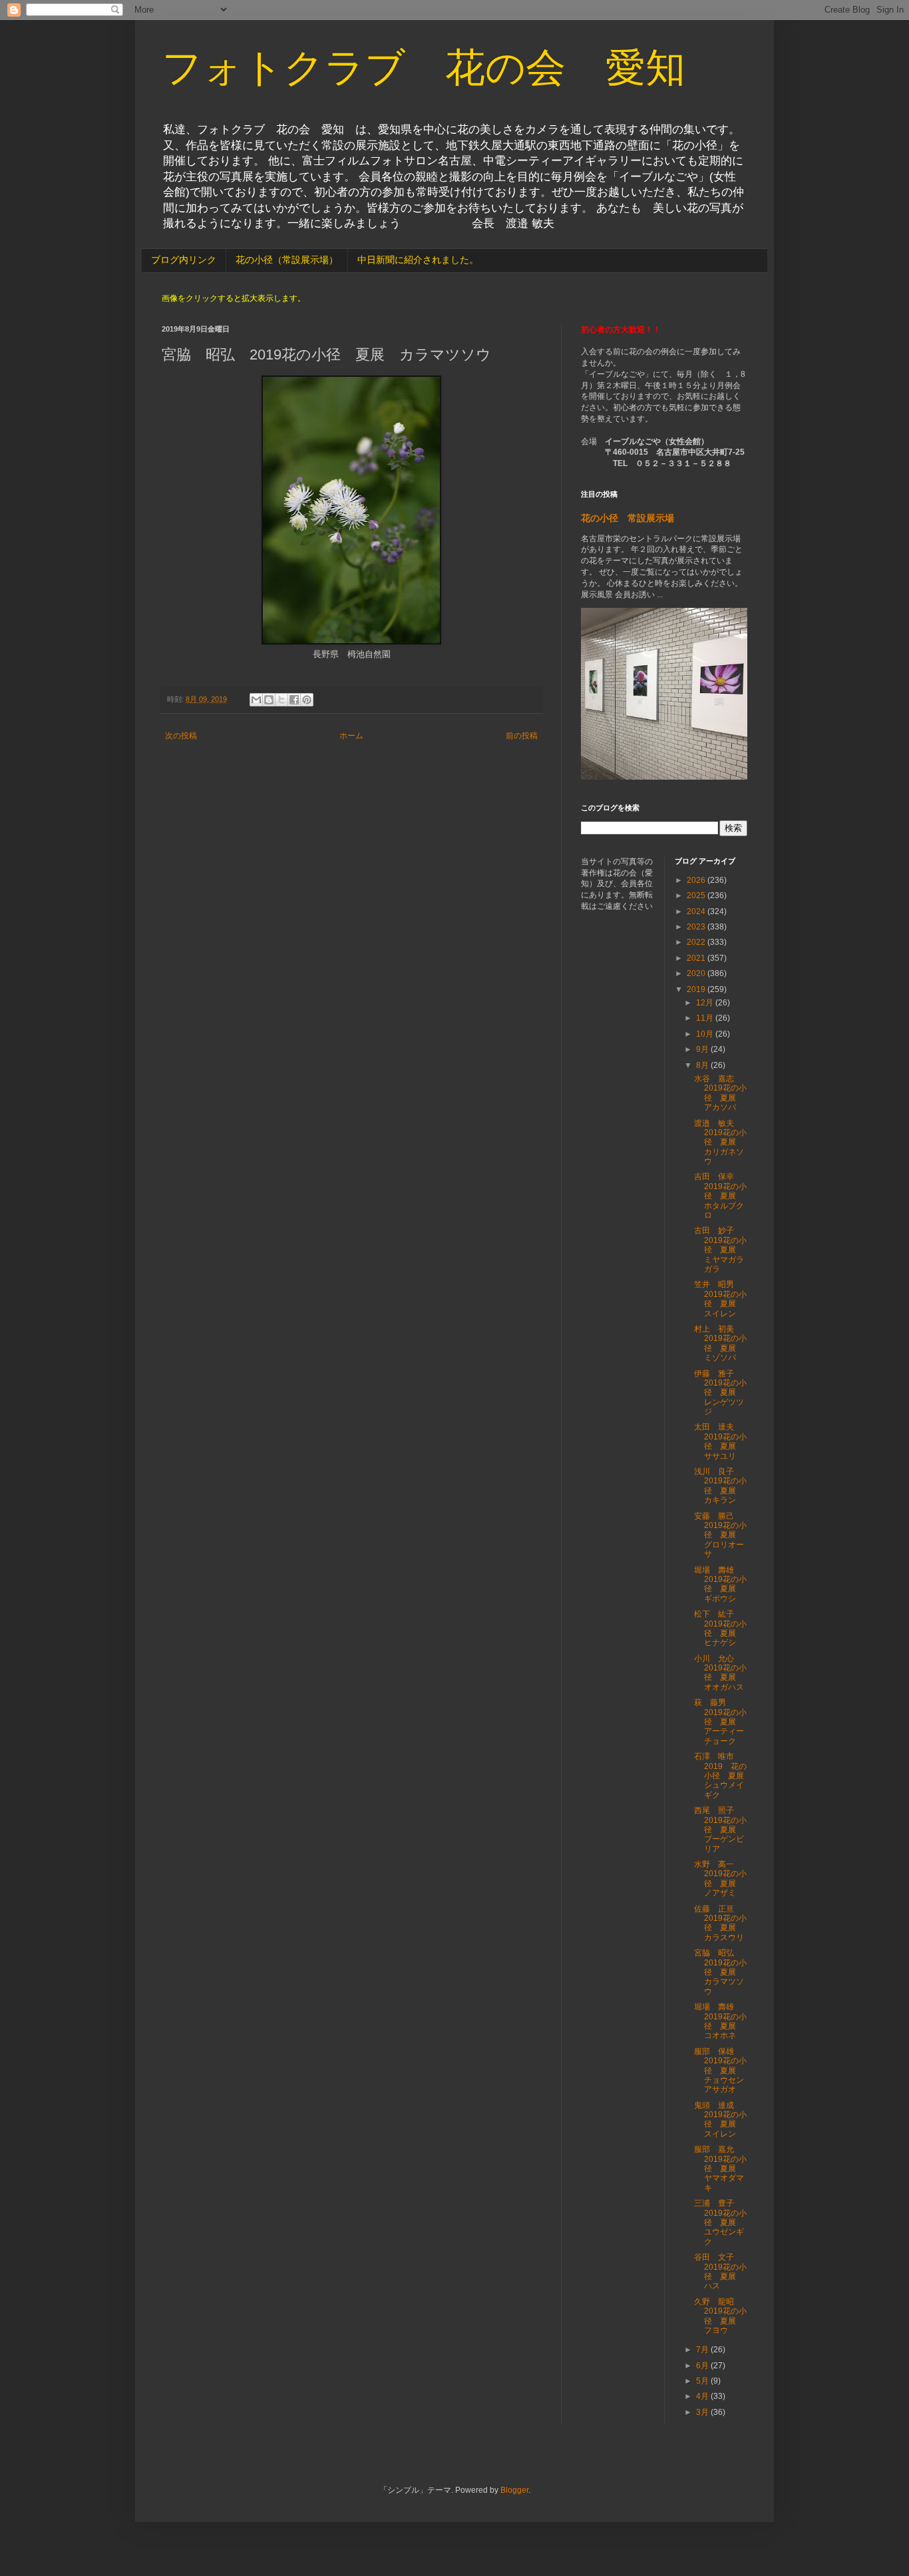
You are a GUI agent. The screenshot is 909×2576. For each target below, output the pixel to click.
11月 (706, 1018)
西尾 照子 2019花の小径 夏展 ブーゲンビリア (720, 1830)
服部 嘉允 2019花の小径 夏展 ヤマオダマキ (720, 2169)
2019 (697, 989)
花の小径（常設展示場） (287, 260)
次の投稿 (181, 736)
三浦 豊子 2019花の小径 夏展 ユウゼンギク (720, 2222)
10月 (706, 1034)
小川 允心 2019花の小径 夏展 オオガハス (720, 1673)
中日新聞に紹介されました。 (418, 260)
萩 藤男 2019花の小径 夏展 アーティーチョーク (720, 1722)
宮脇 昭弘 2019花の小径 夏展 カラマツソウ (720, 1972)
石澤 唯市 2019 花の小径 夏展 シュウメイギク (723, 1776)
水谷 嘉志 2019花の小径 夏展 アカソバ (720, 1093)
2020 (697, 973)
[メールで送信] (256, 700)
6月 (703, 2366)
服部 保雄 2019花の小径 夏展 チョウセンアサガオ (720, 2071)
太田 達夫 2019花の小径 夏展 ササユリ (720, 1441)
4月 (703, 2396)
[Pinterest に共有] (307, 700)
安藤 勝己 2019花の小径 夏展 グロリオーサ (720, 1535)
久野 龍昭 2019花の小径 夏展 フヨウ (720, 2316)
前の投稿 (522, 736)
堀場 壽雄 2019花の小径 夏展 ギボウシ (720, 1584)
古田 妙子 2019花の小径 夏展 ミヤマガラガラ (720, 1250)
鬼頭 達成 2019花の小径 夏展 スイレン (720, 2120)
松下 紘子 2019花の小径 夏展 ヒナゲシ (720, 1628)
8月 (703, 1065)
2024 (697, 911)
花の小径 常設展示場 (628, 518)
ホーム (351, 736)
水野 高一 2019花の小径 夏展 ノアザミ (720, 1879)
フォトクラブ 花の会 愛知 (424, 68)
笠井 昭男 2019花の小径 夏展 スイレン (720, 1299)
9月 (703, 1049)
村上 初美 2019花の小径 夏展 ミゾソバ (720, 1343)
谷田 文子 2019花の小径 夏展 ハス (720, 2271)
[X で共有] (281, 700)
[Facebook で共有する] (294, 700)
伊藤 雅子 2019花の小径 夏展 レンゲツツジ (720, 1393)
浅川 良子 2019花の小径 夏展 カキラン (720, 1486)
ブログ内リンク (184, 260)
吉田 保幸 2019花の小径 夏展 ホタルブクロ (720, 1196)
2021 (697, 958)
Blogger (514, 2490)
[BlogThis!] (269, 700)
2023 (697, 927)
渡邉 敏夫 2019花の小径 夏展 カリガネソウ (720, 1143)
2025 (697, 896)
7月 (703, 2350)
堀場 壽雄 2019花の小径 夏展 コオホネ (720, 2021)
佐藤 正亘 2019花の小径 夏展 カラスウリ (720, 1923)
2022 (697, 942)
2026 (697, 880)
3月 (703, 2412)
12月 (706, 1003)
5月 (703, 2381)
